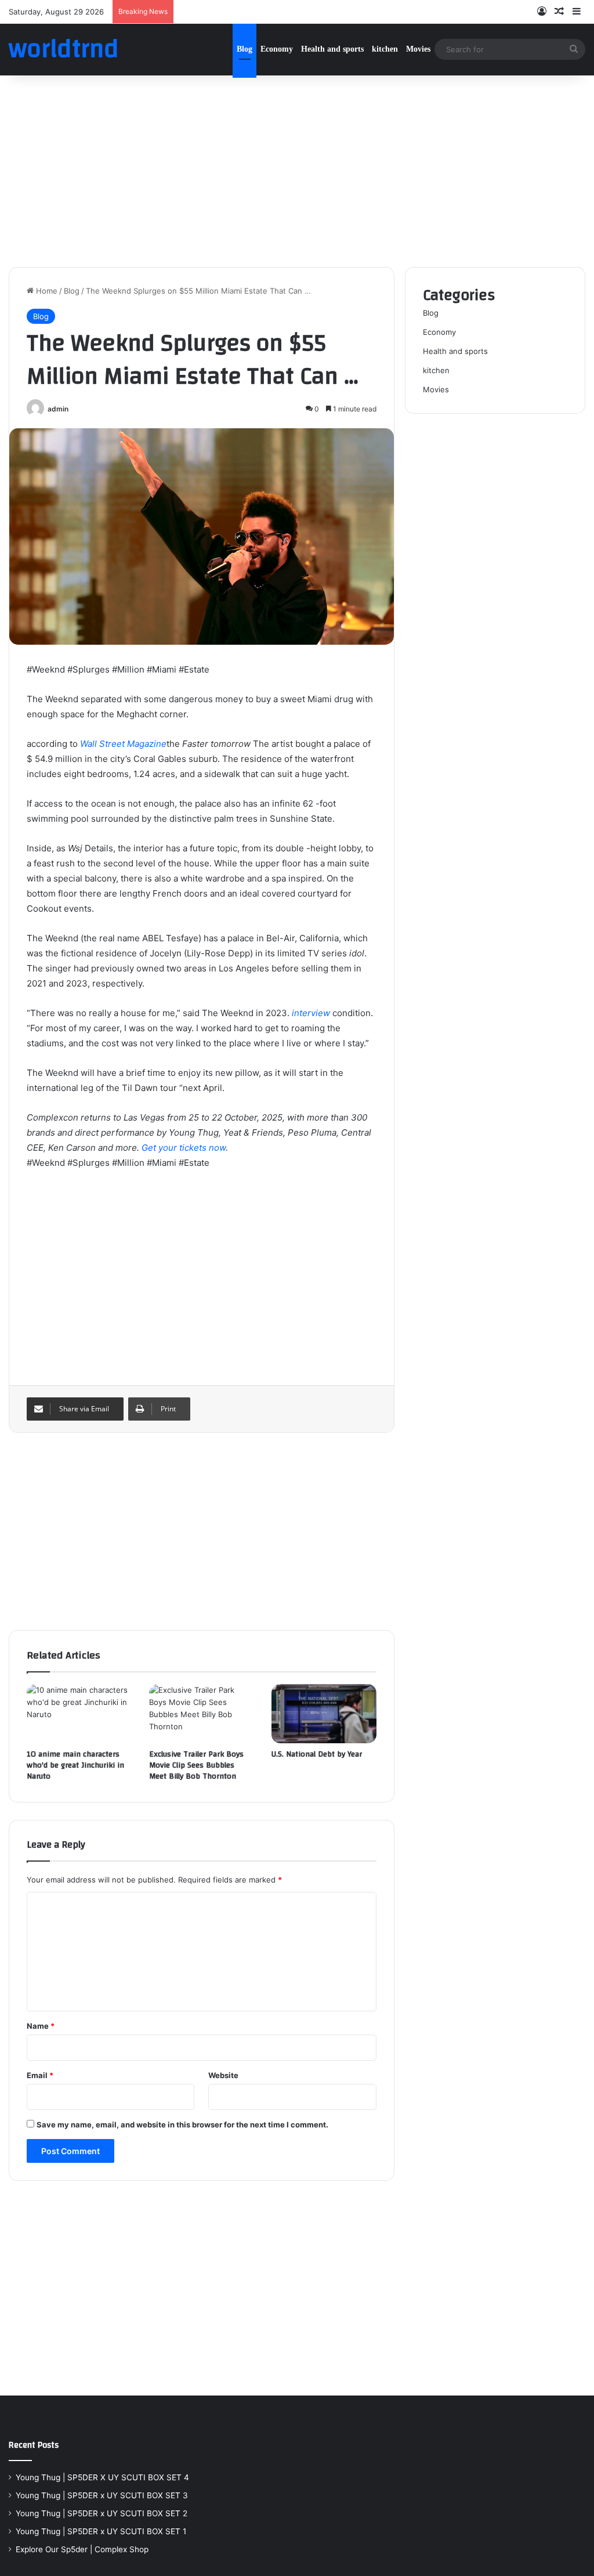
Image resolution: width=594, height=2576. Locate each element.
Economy (277, 49)
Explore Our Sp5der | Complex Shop (82, 2549)
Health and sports (332, 49)
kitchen (385, 49)
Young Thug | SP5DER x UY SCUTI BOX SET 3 (102, 2495)
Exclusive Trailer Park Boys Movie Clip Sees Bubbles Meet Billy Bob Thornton (196, 1765)
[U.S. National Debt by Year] (324, 1714)
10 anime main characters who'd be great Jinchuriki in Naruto (75, 1765)
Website (223, 2075)
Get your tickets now (184, 1148)
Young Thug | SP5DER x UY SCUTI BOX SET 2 (102, 2513)
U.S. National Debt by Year (317, 1754)
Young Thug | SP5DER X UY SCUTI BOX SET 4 (102, 2477)
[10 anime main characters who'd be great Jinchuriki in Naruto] (79, 1714)
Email (40, 2075)
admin (58, 409)
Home (46, 291)
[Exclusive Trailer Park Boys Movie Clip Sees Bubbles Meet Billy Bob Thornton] (202, 1714)
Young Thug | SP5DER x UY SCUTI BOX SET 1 (101, 2531)
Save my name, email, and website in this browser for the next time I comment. (182, 2125)
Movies (418, 49)
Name (41, 2026)
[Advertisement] (297, 168)
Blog (245, 49)
